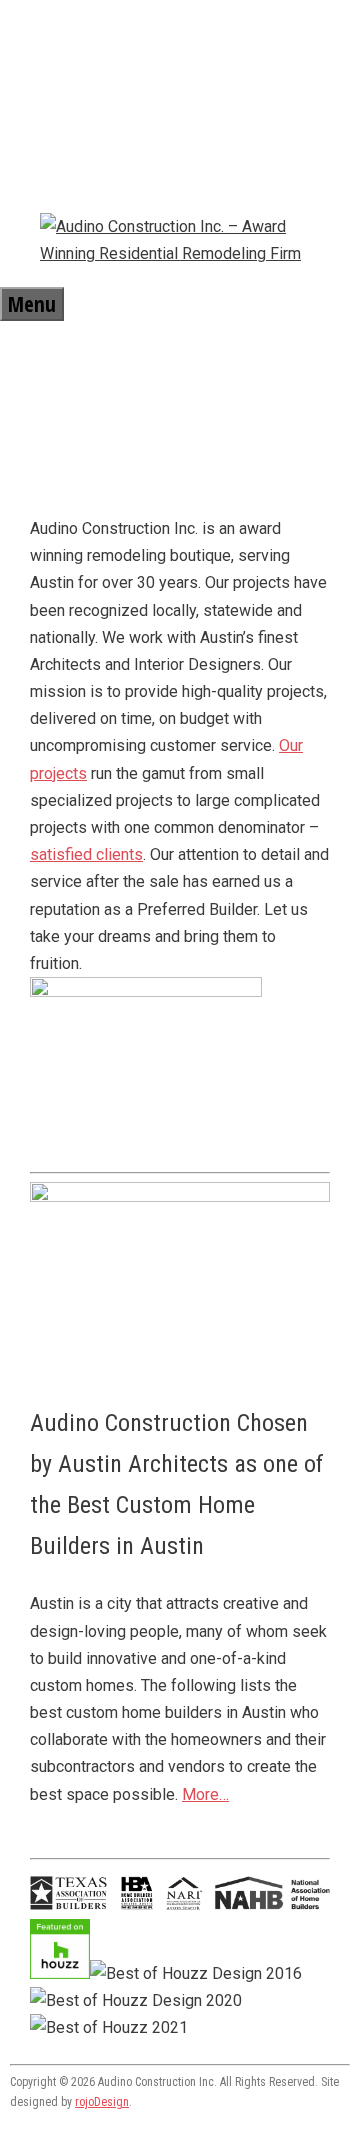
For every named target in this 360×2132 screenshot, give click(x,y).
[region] (180, 403)
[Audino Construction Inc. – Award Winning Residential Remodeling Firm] (180, 253)
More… (205, 1794)
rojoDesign (102, 2102)
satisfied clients (86, 854)
